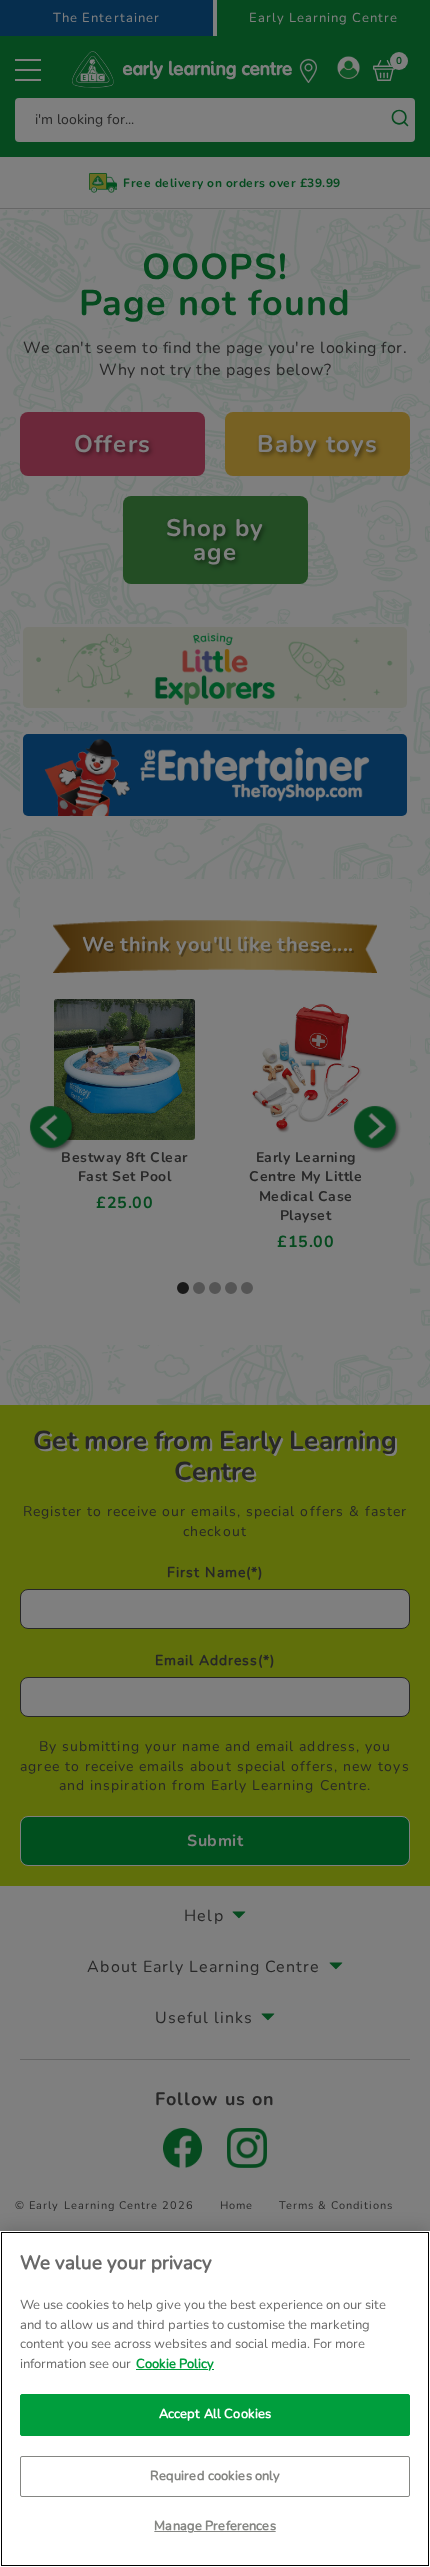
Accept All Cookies (215, 2414)
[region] (215, 2399)
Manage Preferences (214, 2526)
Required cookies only (215, 2476)
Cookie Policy (175, 2364)
